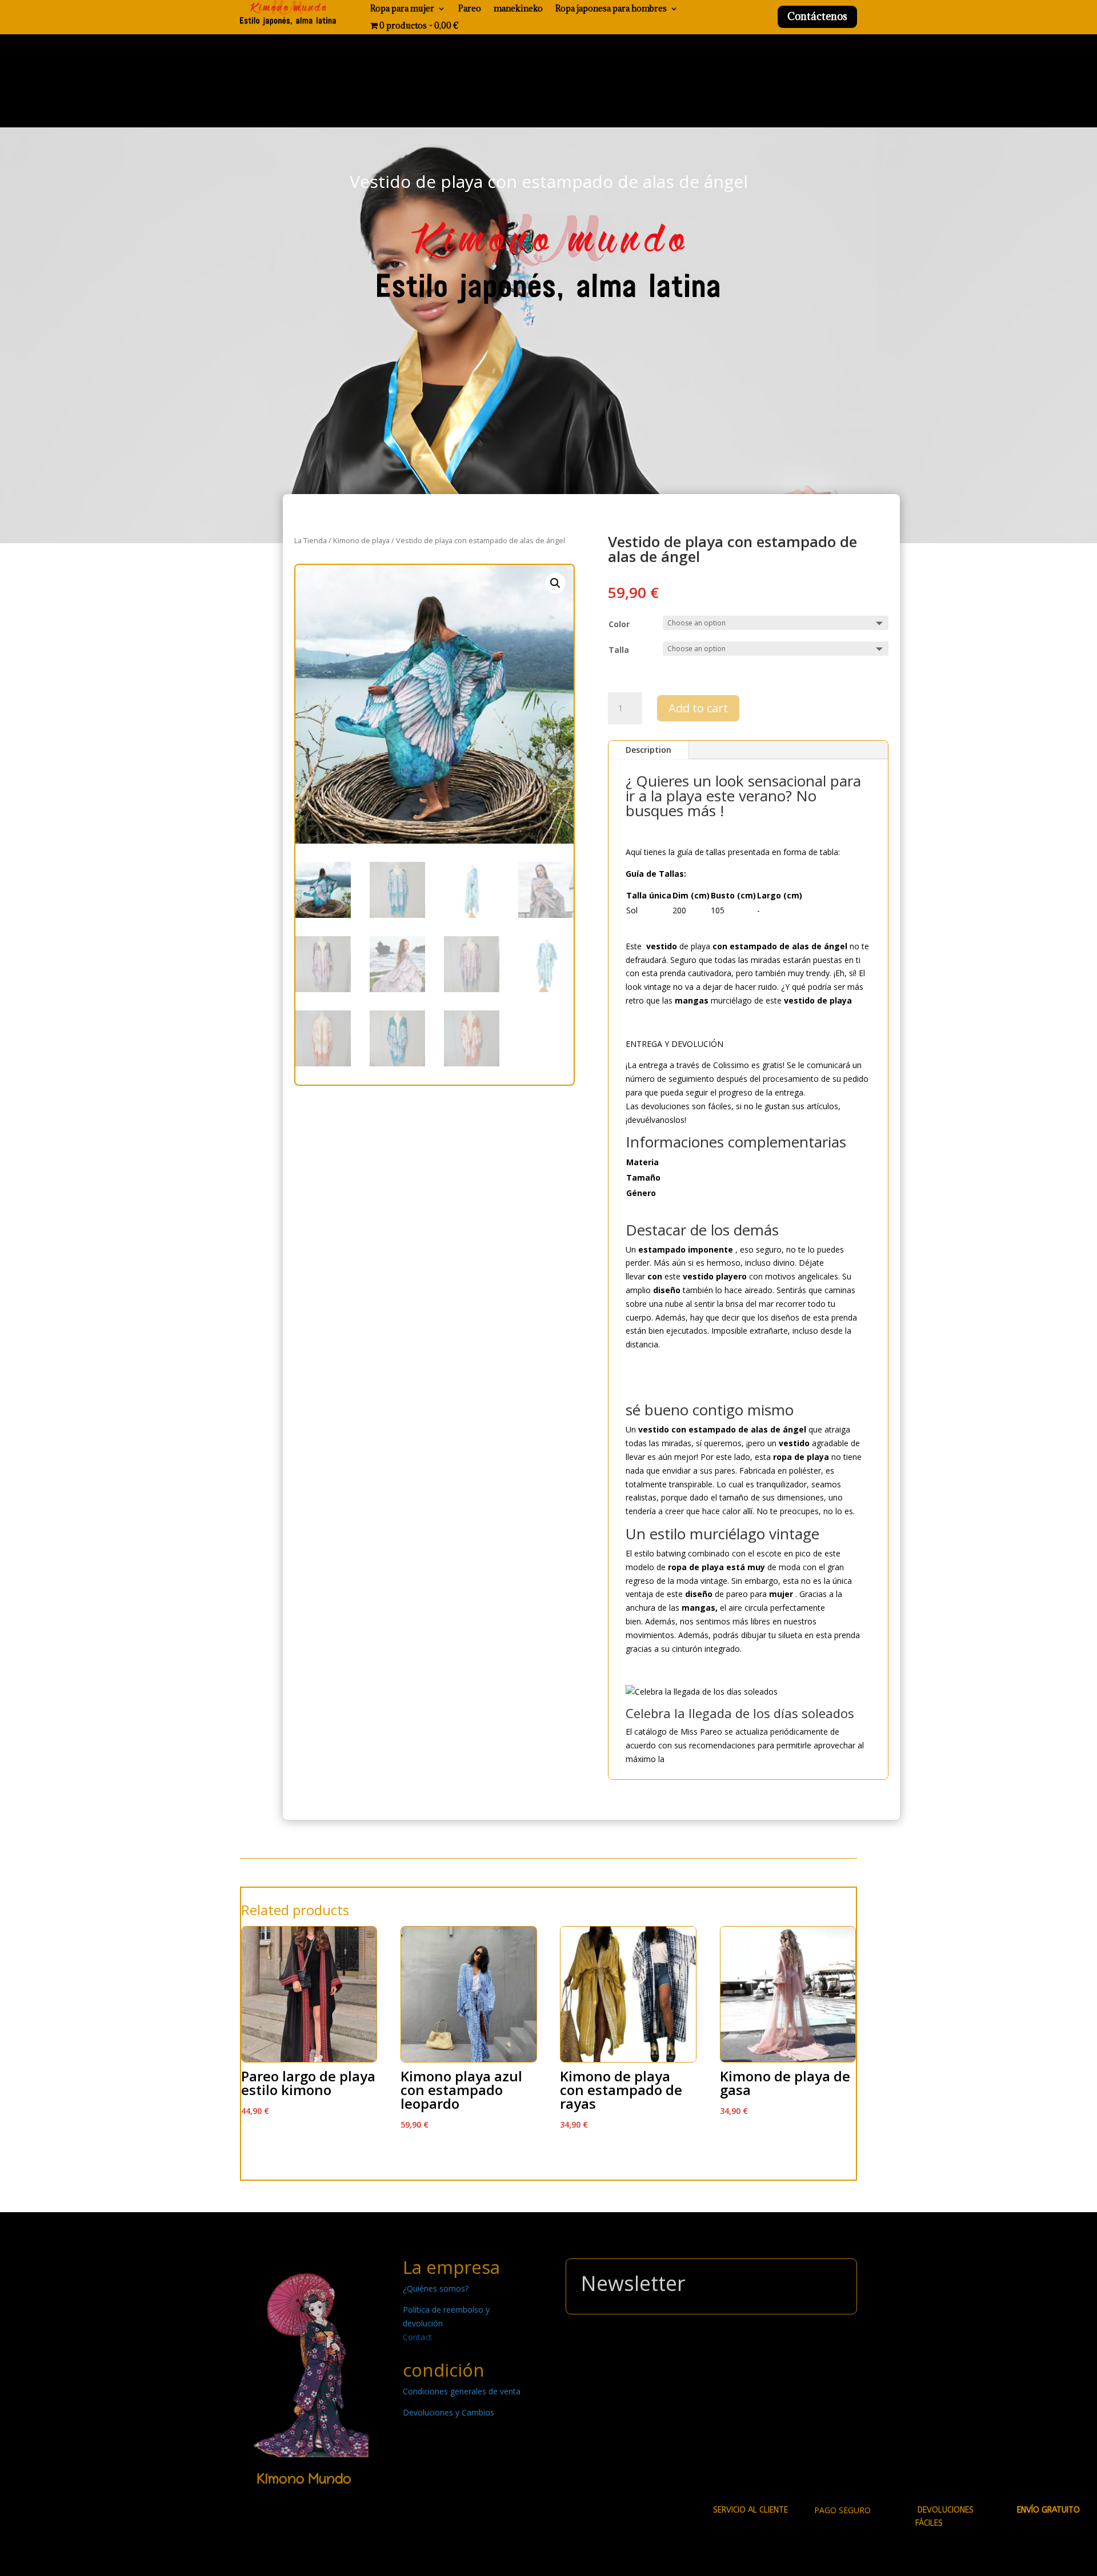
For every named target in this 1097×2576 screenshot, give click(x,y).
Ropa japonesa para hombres (611, 9)
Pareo (470, 9)
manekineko (518, 9)
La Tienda (311, 540)
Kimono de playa (361, 540)
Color (619, 624)
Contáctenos (817, 16)
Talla (619, 650)
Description (648, 750)
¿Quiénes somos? (436, 2288)
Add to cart (698, 708)
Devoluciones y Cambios (449, 2412)
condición (444, 2370)
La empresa (451, 2267)
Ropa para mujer (402, 9)
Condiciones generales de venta (462, 2391)
